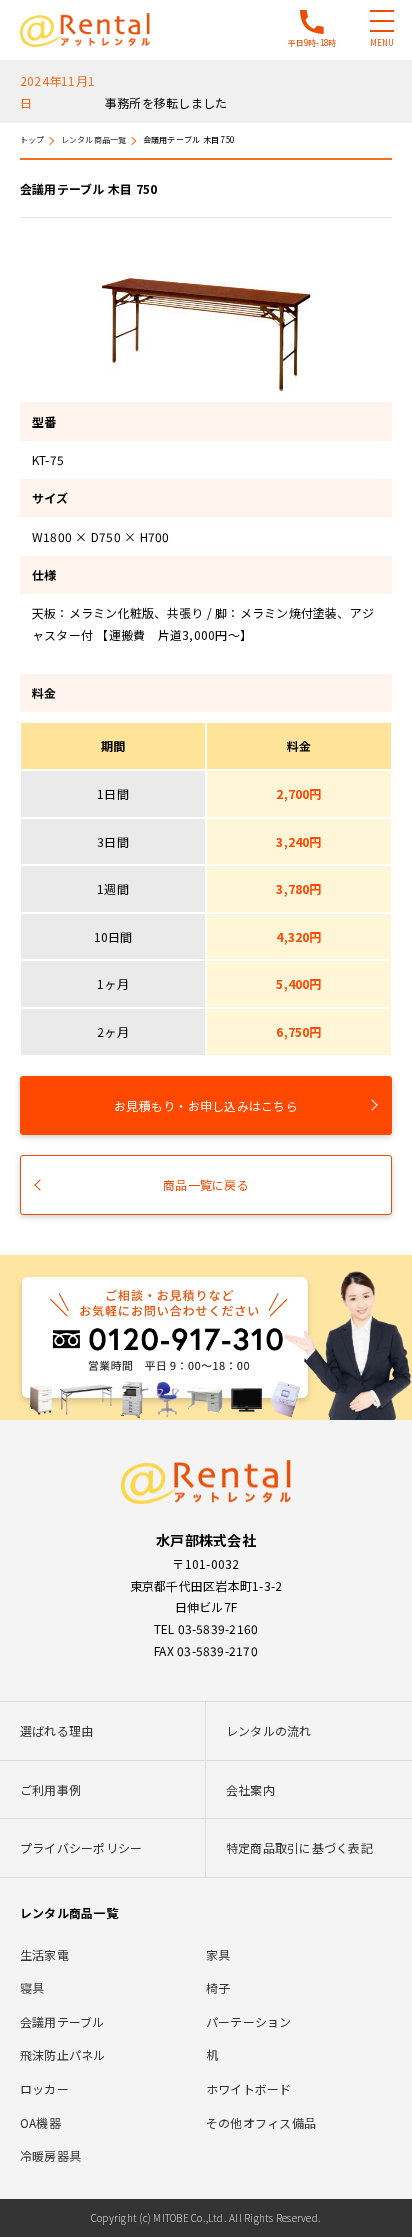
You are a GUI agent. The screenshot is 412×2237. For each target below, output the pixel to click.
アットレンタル (85, 30)
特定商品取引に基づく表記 (299, 1847)
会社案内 (250, 1789)
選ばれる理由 (56, 1730)
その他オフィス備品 (261, 2122)
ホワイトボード (249, 2088)
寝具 (32, 1987)
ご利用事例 (50, 1789)
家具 (218, 1954)
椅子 (218, 1987)
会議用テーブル (62, 2021)
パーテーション (249, 2021)
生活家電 (44, 1954)
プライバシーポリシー (81, 1847)
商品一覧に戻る (206, 1184)
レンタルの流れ (269, 1730)
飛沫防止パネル (63, 2054)
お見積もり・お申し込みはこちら (206, 1105)
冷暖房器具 (50, 2155)
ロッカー (44, 2088)
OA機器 (40, 2122)
